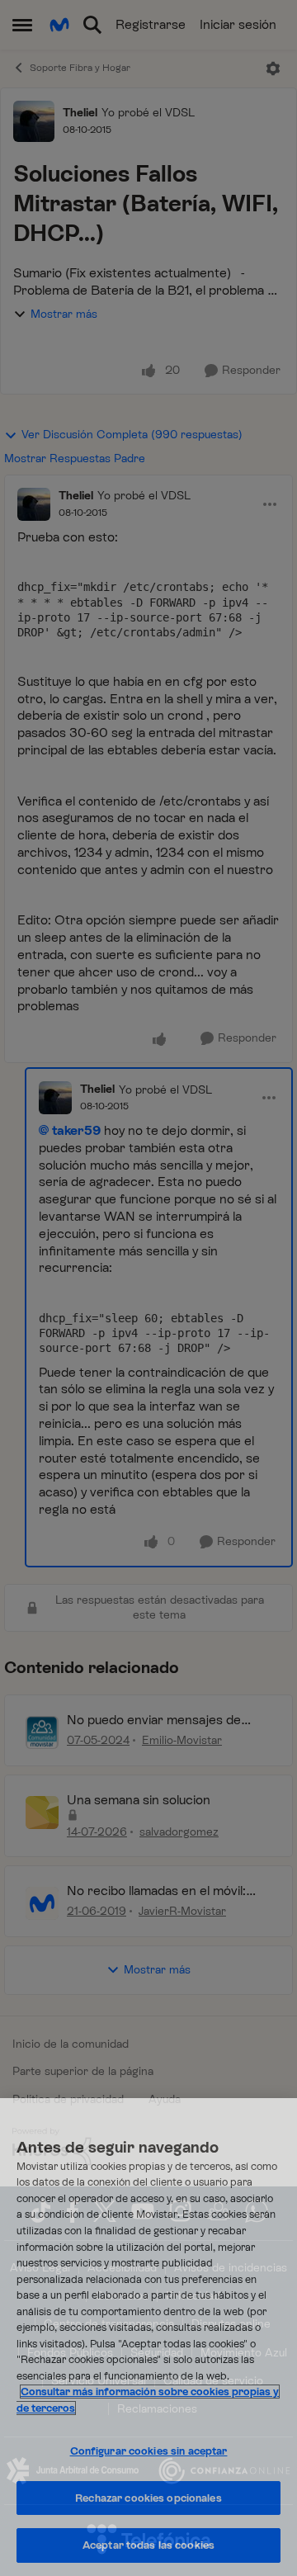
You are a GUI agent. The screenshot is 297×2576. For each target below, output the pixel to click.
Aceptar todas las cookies (148, 2545)
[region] (148, 2337)
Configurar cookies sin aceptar (149, 2451)
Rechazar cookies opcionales (148, 2498)
